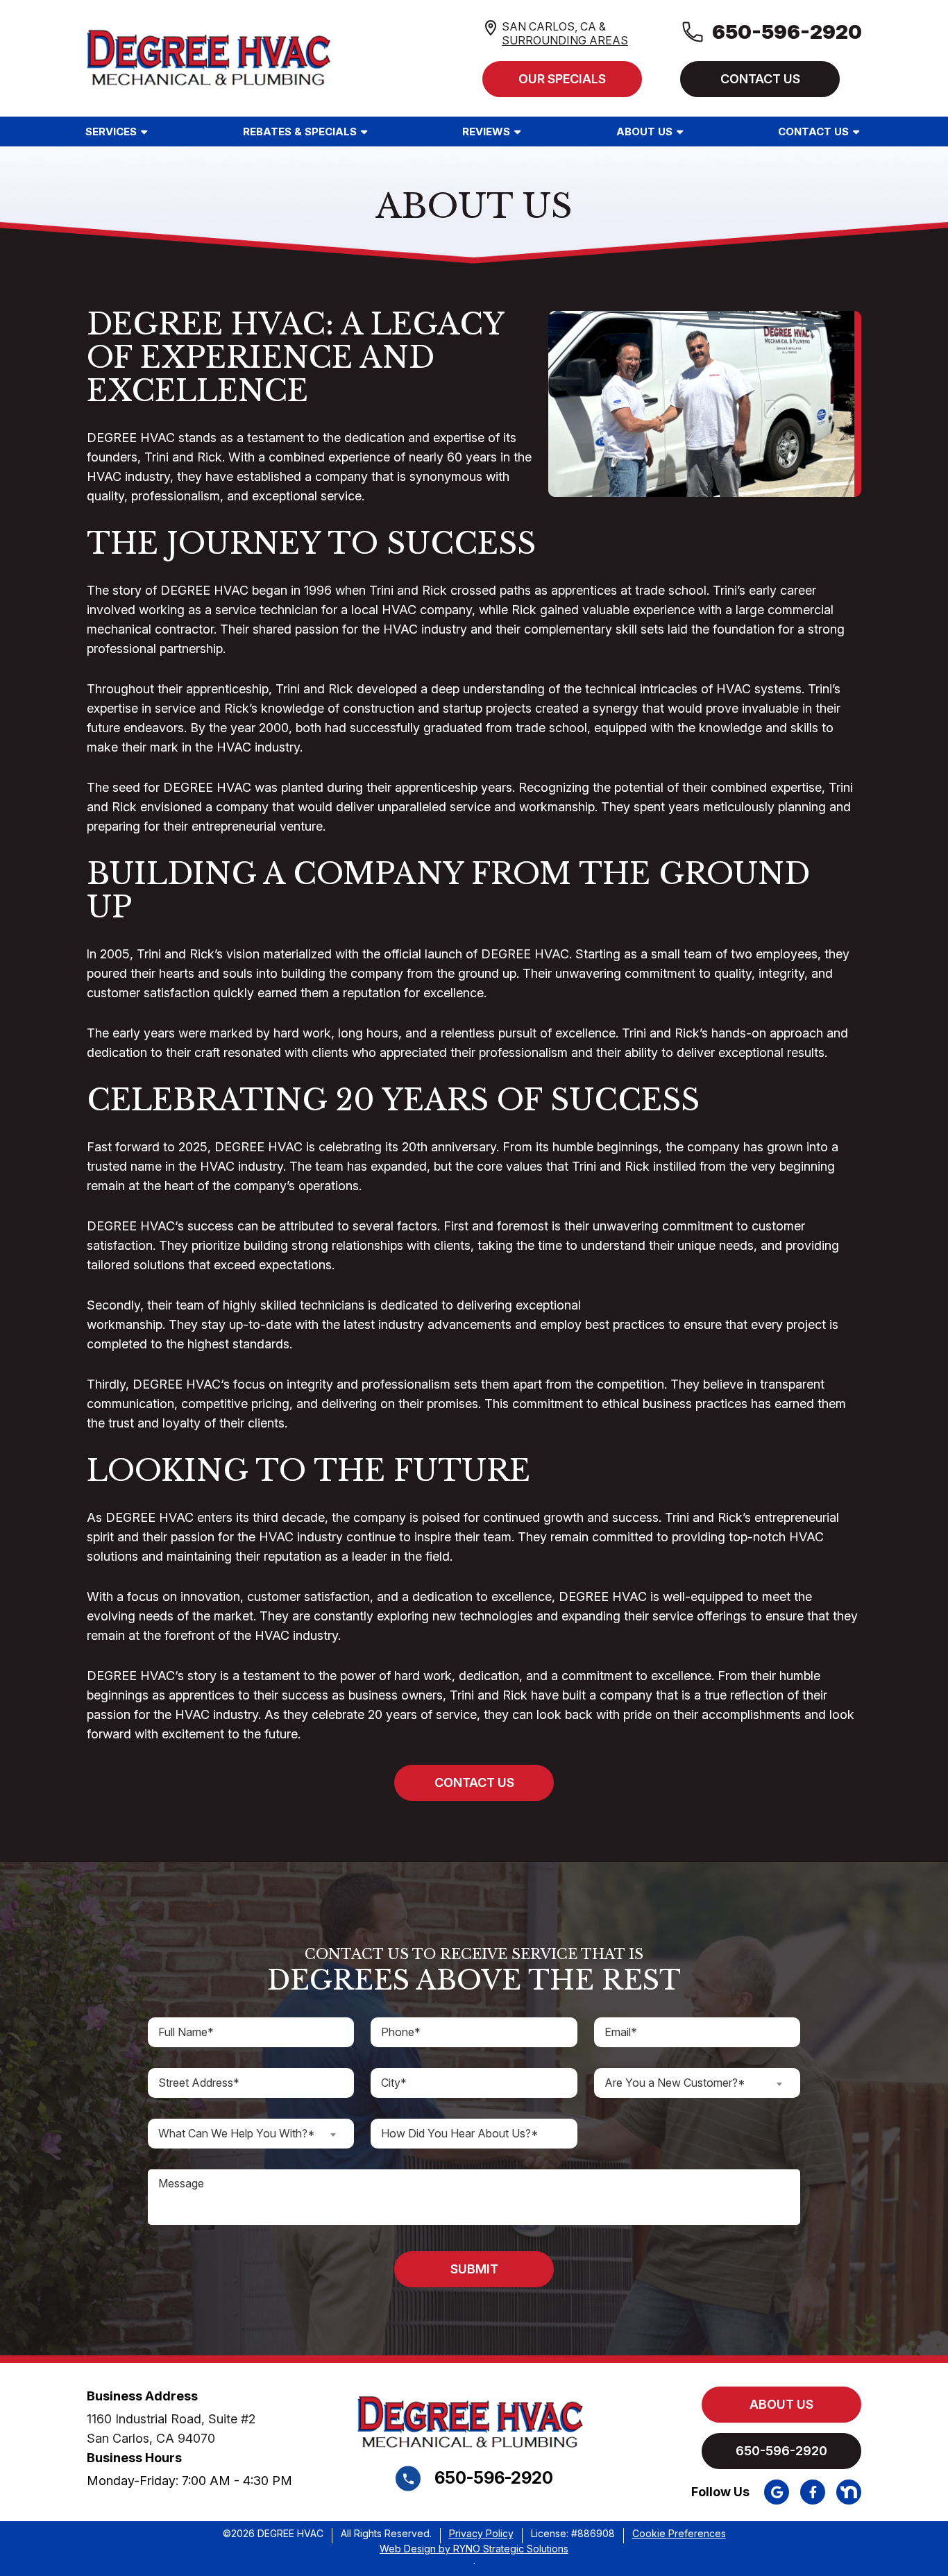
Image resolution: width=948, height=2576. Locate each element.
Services (111, 132)
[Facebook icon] (813, 2492)
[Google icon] (777, 2492)
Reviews (486, 132)
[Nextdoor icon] (849, 2492)
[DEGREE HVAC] (213, 56)
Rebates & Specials (300, 132)
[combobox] (697, 2083)
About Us (644, 132)
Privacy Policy (481, 2534)
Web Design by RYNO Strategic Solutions (474, 2549)
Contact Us (813, 132)
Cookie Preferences (679, 2534)
